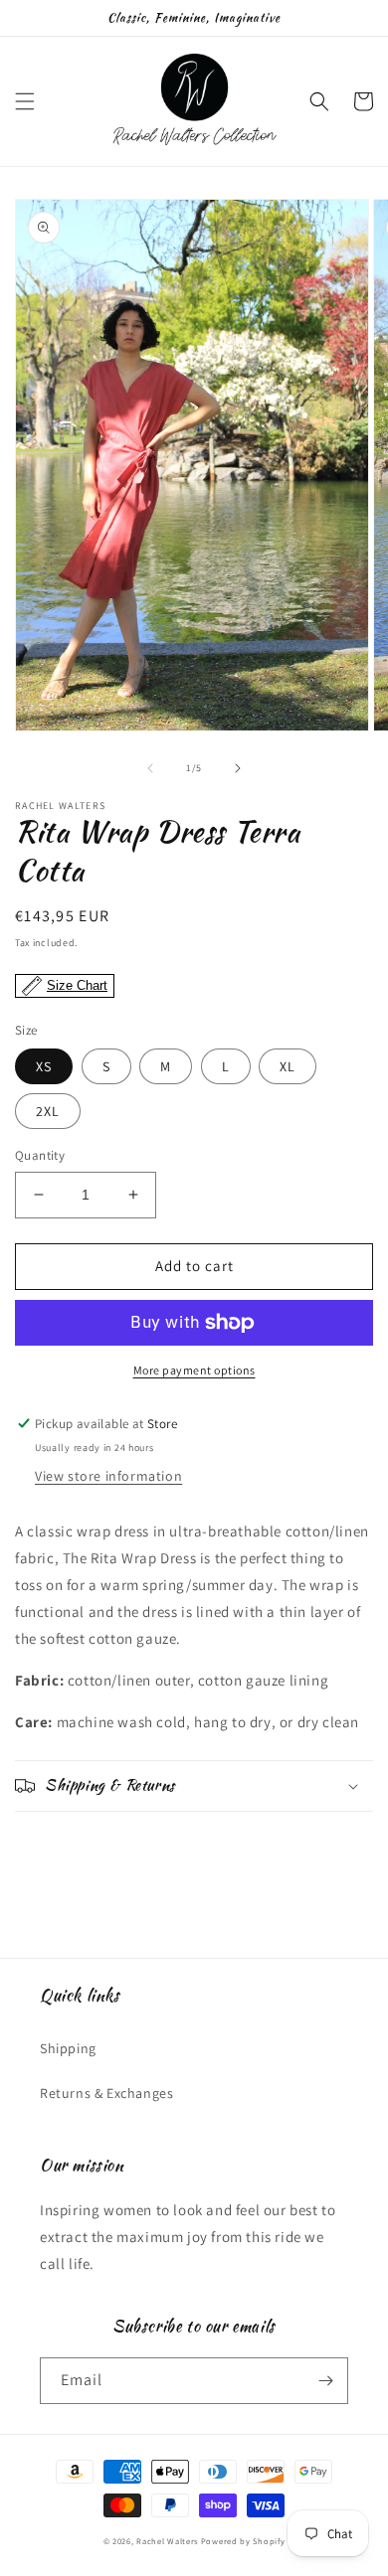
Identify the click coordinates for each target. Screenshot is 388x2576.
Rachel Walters (167, 2541)
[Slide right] (238, 768)
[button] (25, 101)
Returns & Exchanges (106, 2093)
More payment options (194, 1370)
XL (288, 1066)
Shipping (68, 2048)
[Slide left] (150, 768)
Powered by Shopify (243, 2541)
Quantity (40, 1155)
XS (44, 1066)
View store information (108, 1476)
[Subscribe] (325, 2381)
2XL (48, 1111)
